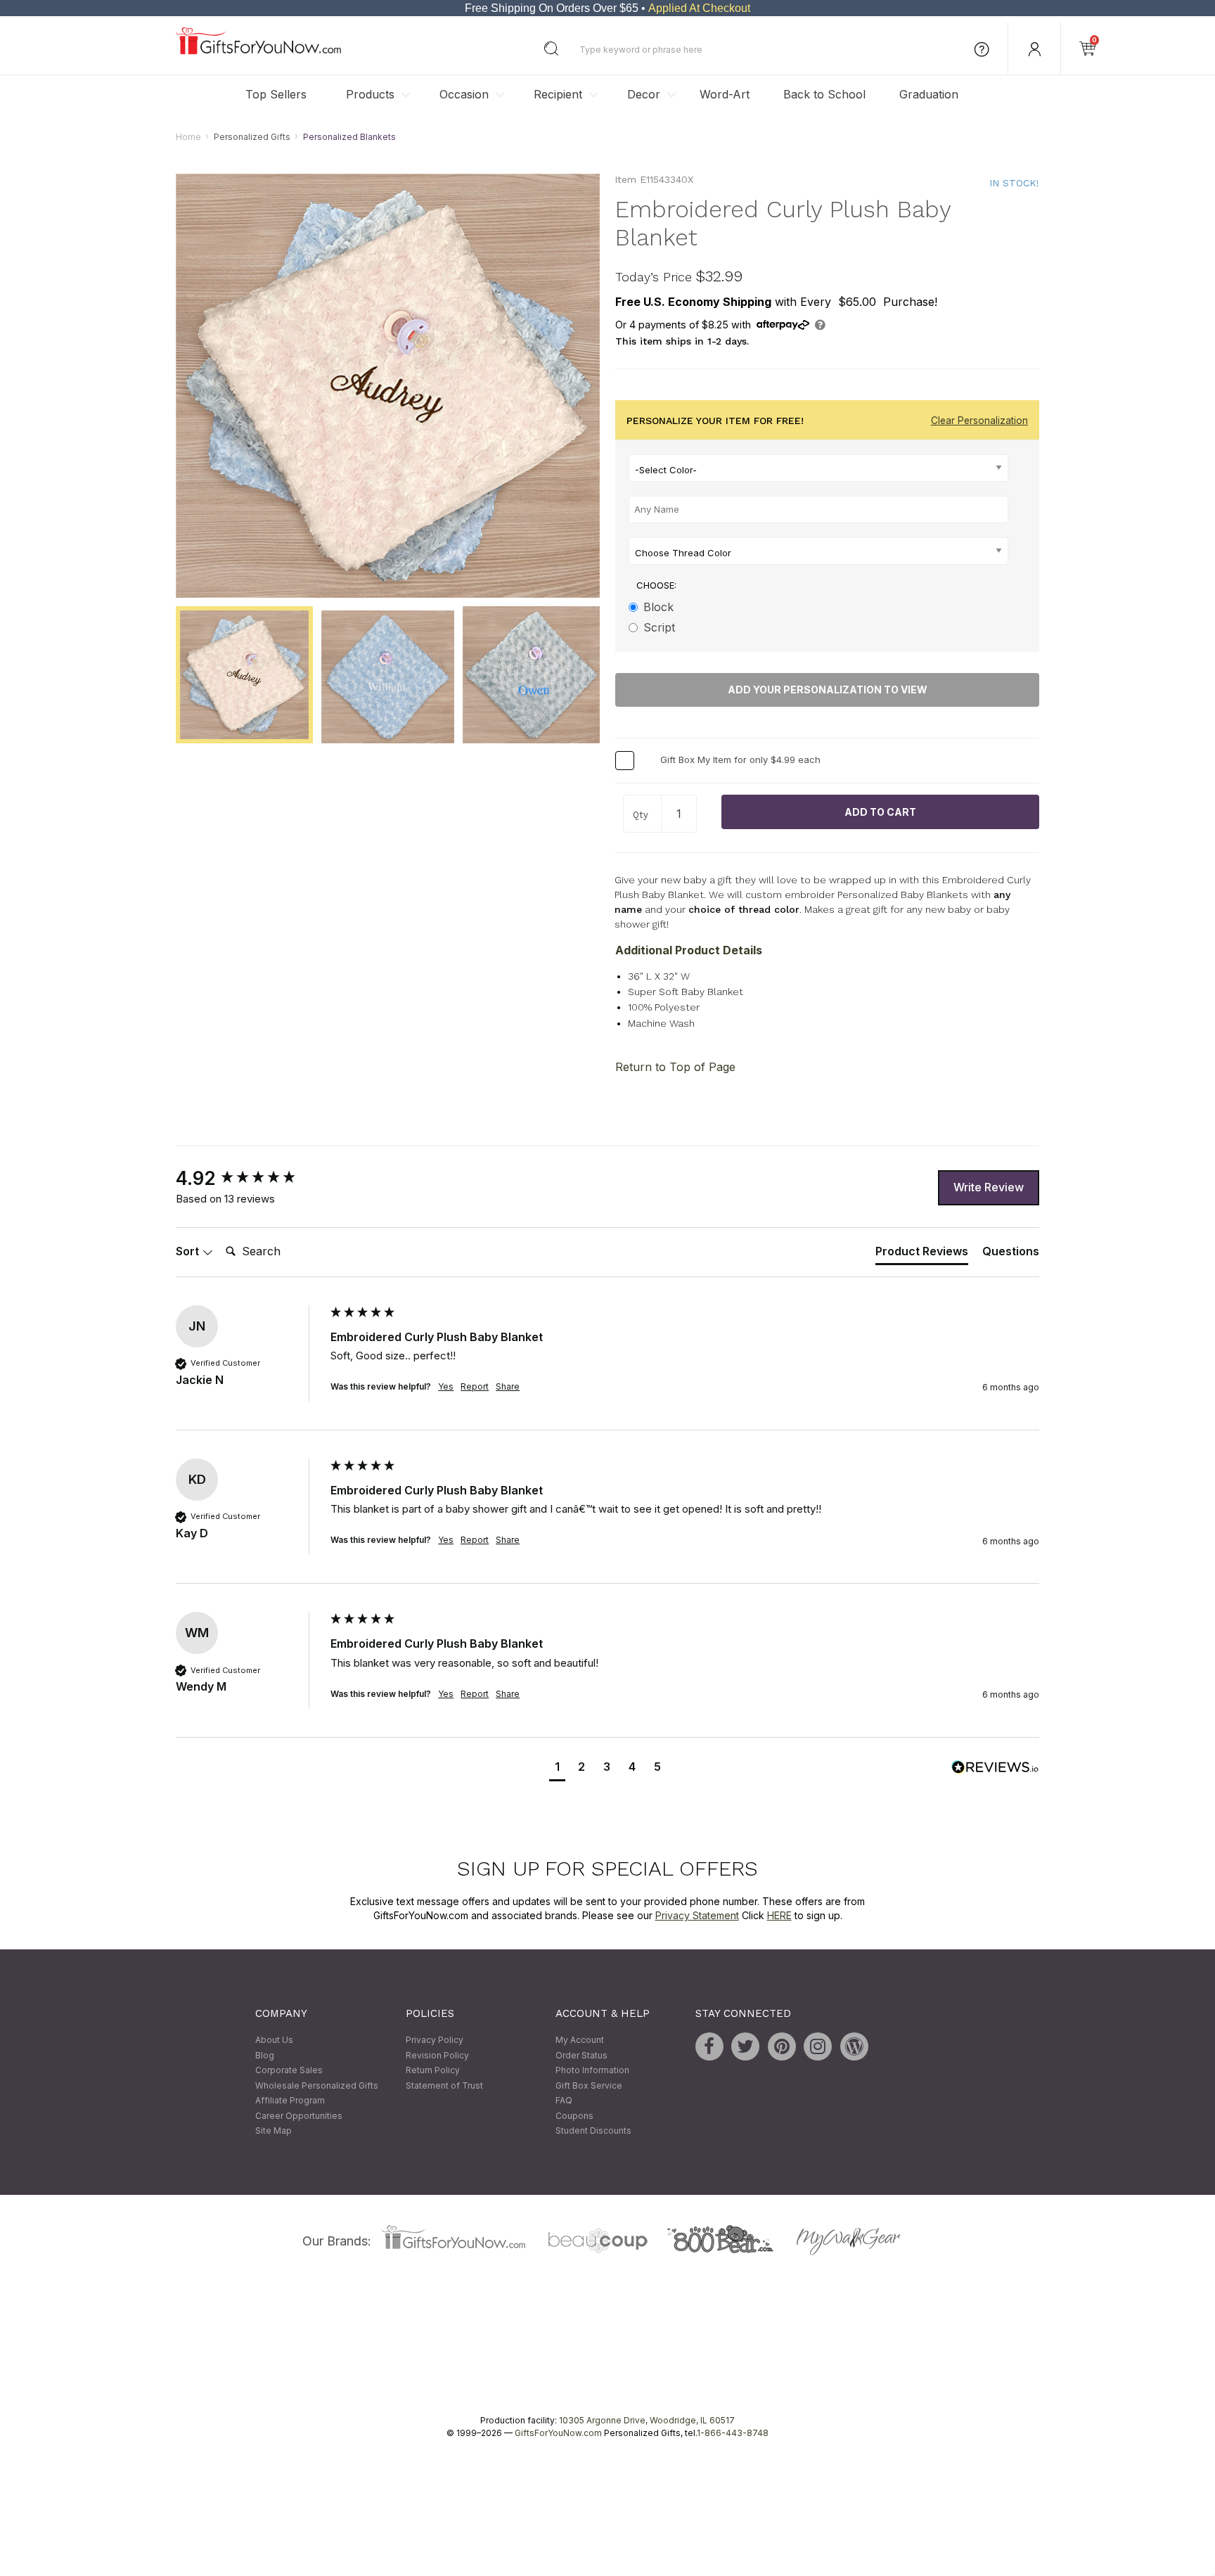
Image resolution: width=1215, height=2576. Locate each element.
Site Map (274, 2131)
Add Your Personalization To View (828, 690)
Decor (644, 94)
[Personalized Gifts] (258, 51)
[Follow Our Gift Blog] (854, 2046)
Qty (641, 815)
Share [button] (508, 1386)
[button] (557, 1768)
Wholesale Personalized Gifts (317, 2085)
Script (659, 627)
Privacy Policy (435, 2040)
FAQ (564, 2101)
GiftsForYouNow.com (558, 2433)
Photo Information (592, 2071)
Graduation (929, 94)
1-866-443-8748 (733, 2433)
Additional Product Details (689, 950)
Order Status (581, 2055)
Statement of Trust (444, 2085)
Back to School (824, 94)
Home (188, 137)
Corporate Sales (289, 2071)
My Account (580, 2040)
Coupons (574, 2116)
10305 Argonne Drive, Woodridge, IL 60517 (647, 2420)
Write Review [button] (989, 1187)
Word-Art (725, 94)
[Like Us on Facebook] (709, 2046)
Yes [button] (446, 1386)
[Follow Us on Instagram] (818, 2046)
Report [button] (475, 1386)
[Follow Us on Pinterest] (782, 2046)
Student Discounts (593, 2131)
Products (370, 94)
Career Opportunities (299, 2116)
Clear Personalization (979, 421)
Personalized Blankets (349, 137)
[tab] (922, 1255)
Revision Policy (437, 2055)
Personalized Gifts (252, 137)
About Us (274, 2040)
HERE (779, 1915)
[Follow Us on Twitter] (745, 2046)
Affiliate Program (290, 2101)
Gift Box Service (589, 2085)
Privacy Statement (697, 1915)
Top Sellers (276, 94)
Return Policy (433, 2071)
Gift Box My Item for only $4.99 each (740, 760)
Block (658, 607)
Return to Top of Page (675, 1067)
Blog (265, 2055)
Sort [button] (189, 1251)
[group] (250, 1179)
